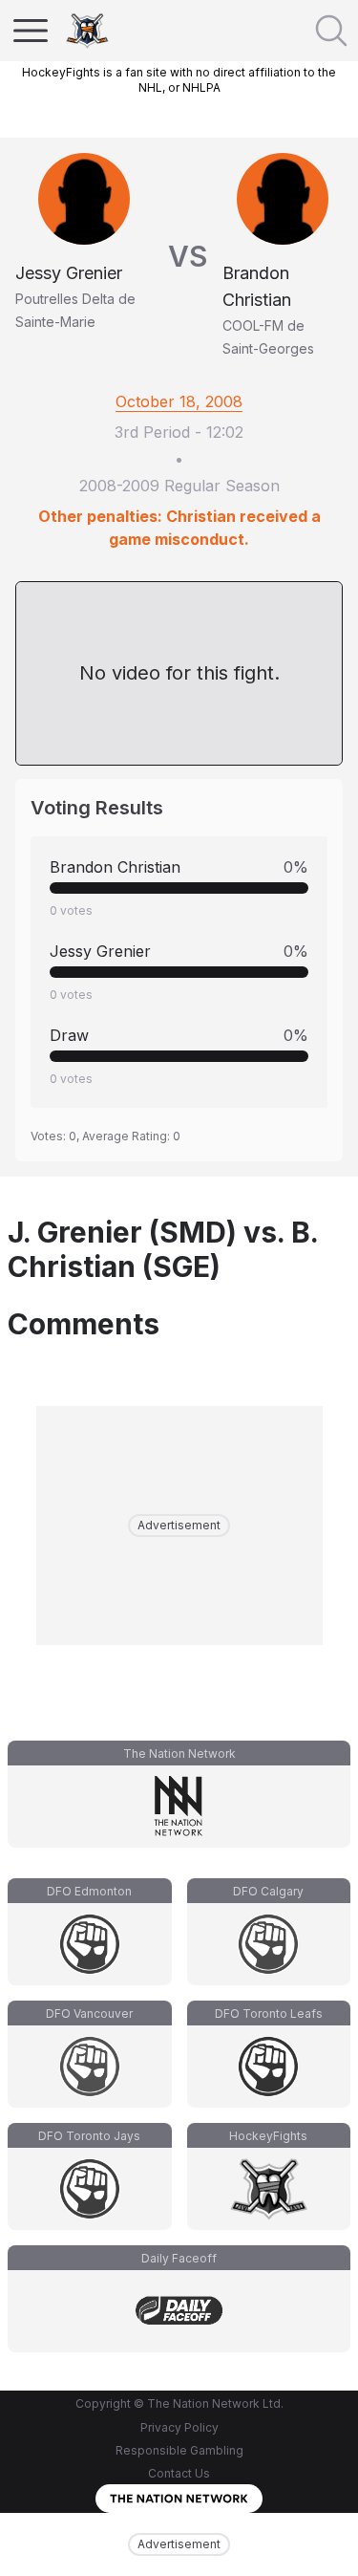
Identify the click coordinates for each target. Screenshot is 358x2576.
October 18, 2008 (179, 401)
